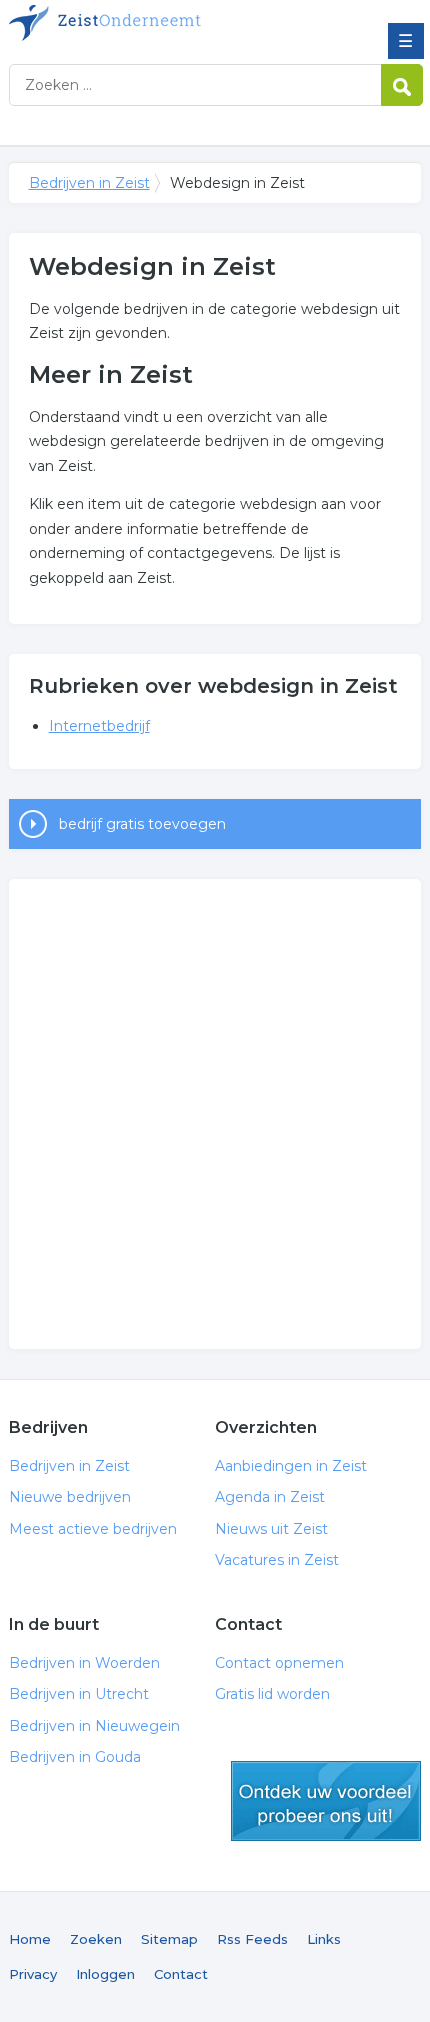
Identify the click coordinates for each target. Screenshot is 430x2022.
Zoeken (96, 1939)
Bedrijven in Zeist (154, 23)
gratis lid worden (326, 1801)
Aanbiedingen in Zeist (291, 1466)
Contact (181, 1974)
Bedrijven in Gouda (75, 1757)
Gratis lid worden (272, 1694)
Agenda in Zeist (270, 1497)
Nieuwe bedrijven (70, 1497)
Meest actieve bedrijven (93, 1529)
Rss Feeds (252, 1939)
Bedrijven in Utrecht (79, 1694)
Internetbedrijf (99, 726)
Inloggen (105, 1974)
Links (324, 1939)
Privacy (33, 1974)
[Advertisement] (215, 1114)
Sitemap (169, 1939)
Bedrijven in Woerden (84, 1663)
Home (30, 1939)
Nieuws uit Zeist (271, 1529)
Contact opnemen (279, 1663)
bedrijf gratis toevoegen (142, 824)
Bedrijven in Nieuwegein (94, 1726)
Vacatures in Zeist (277, 1560)
